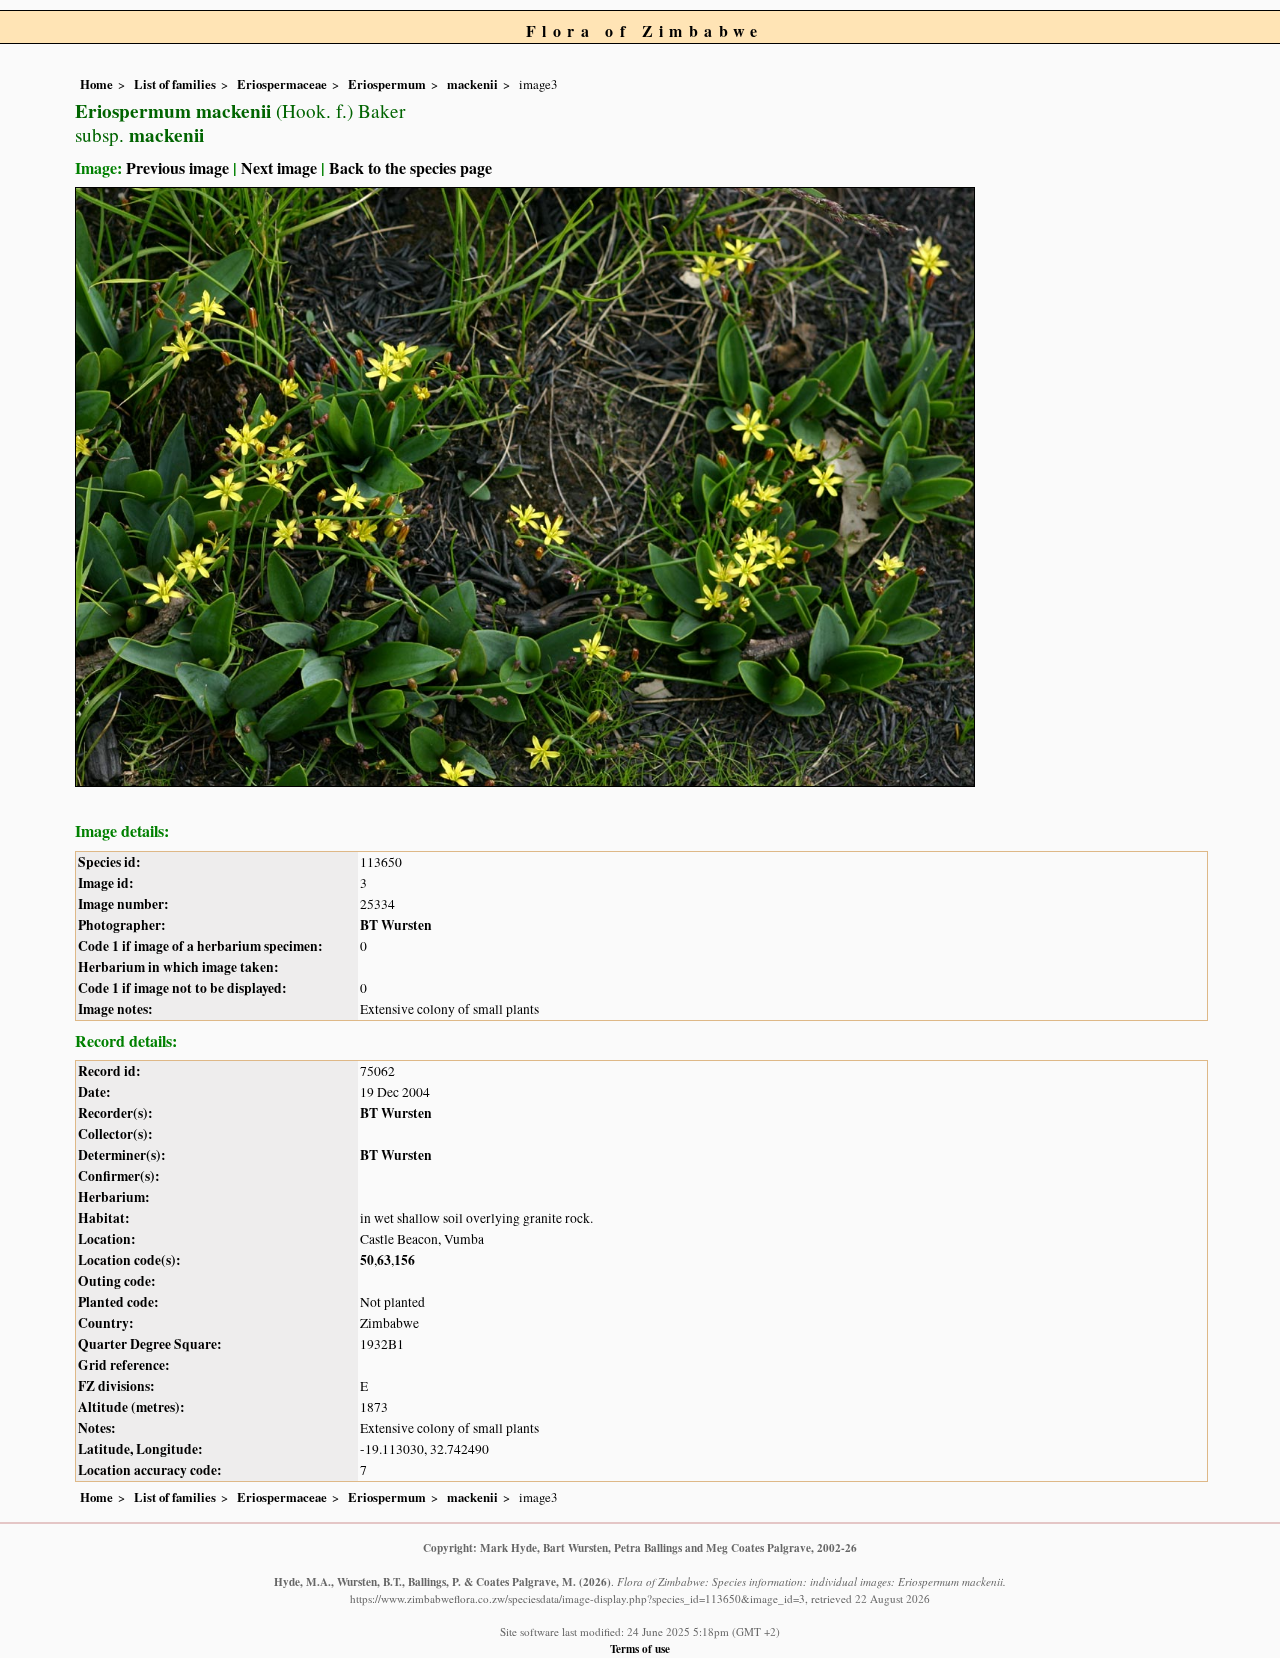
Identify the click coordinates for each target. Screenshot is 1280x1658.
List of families (175, 84)
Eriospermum (387, 84)
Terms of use (640, 1648)
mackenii (472, 84)
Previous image (177, 167)
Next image (279, 167)
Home (96, 84)
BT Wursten (396, 925)
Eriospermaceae (282, 84)
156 (404, 1260)
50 (367, 1260)
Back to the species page (410, 167)
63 (384, 1260)
